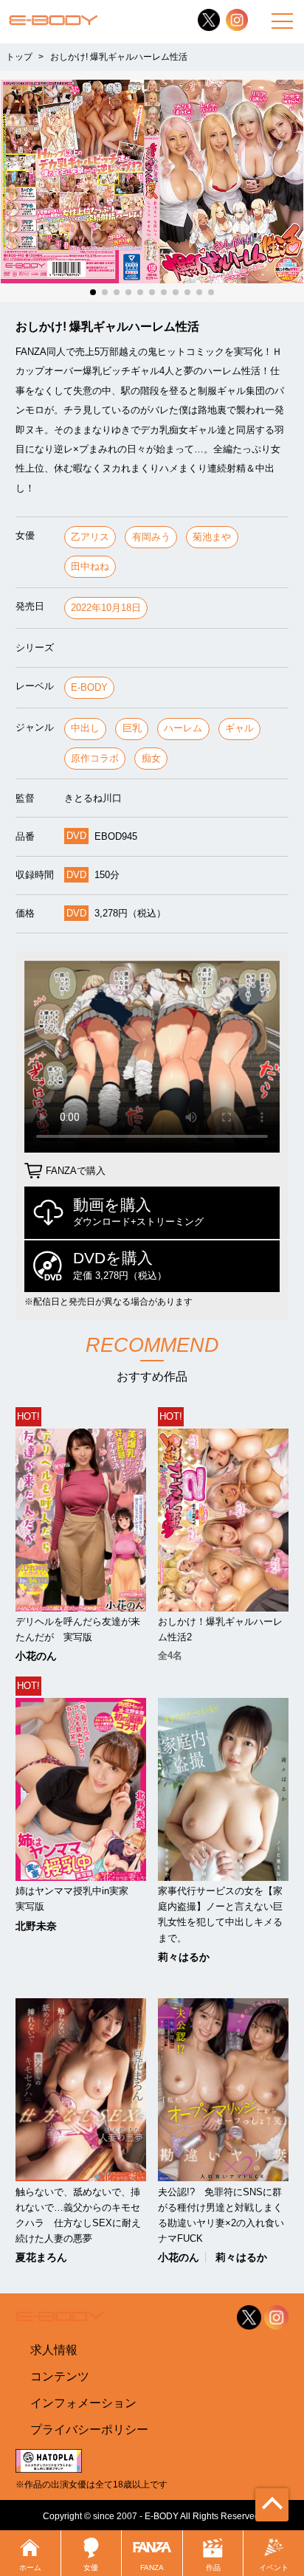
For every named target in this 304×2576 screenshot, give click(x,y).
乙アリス (90, 537)
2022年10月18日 (106, 608)
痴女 (151, 758)
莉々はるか (184, 1957)
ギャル (239, 728)
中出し (85, 728)
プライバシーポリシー (89, 2429)
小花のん (36, 1656)
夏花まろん (41, 2257)
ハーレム (183, 728)
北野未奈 (36, 1926)
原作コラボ (95, 758)
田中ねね (90, 566)
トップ (19, 57)
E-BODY (89, 687)
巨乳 (132, 728)
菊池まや (212, 537)
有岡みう (151, 537)
